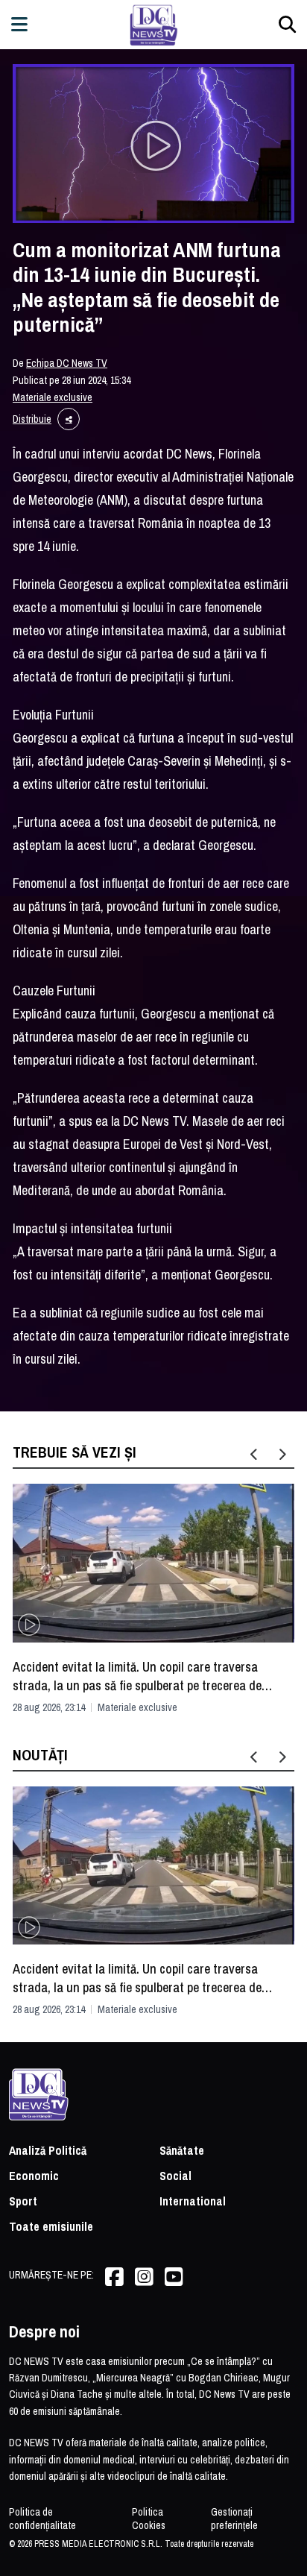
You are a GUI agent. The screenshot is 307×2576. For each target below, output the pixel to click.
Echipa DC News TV (67, 363)
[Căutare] (287, 24)
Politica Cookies (149, 2519)
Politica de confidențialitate (42, 2519)
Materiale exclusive (53, 397)
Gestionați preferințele (234, 2519)
